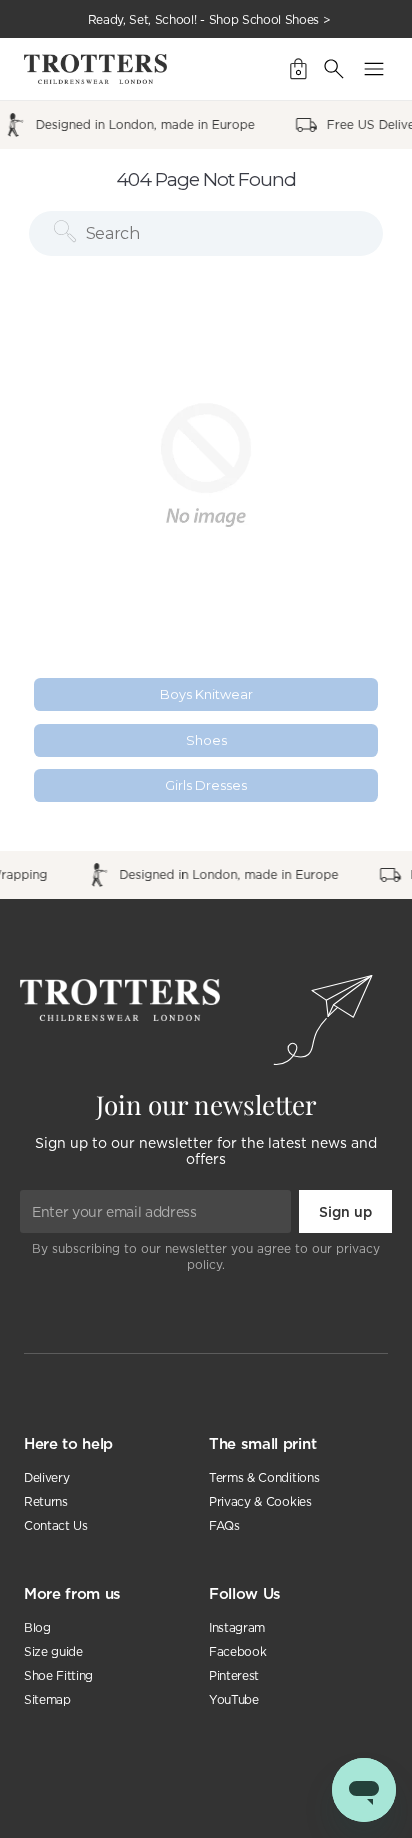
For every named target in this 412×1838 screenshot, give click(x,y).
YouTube (234, 1699)
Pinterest (234, 1675)
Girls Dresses (206, 785)
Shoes (206, 740)
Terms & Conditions (264, 1477)
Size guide (53, 1651)
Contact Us (56, 1525)
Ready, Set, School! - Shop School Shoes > (209, 19)
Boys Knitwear (206, 694)
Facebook (237, 1651)
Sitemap (47, 1699)
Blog (37, 1627)
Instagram (237, 1627)
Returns (46, 1501)
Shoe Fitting (58, 1675)
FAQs (224, 1525)
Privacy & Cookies (260, 1501)
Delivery (46, 1477)
